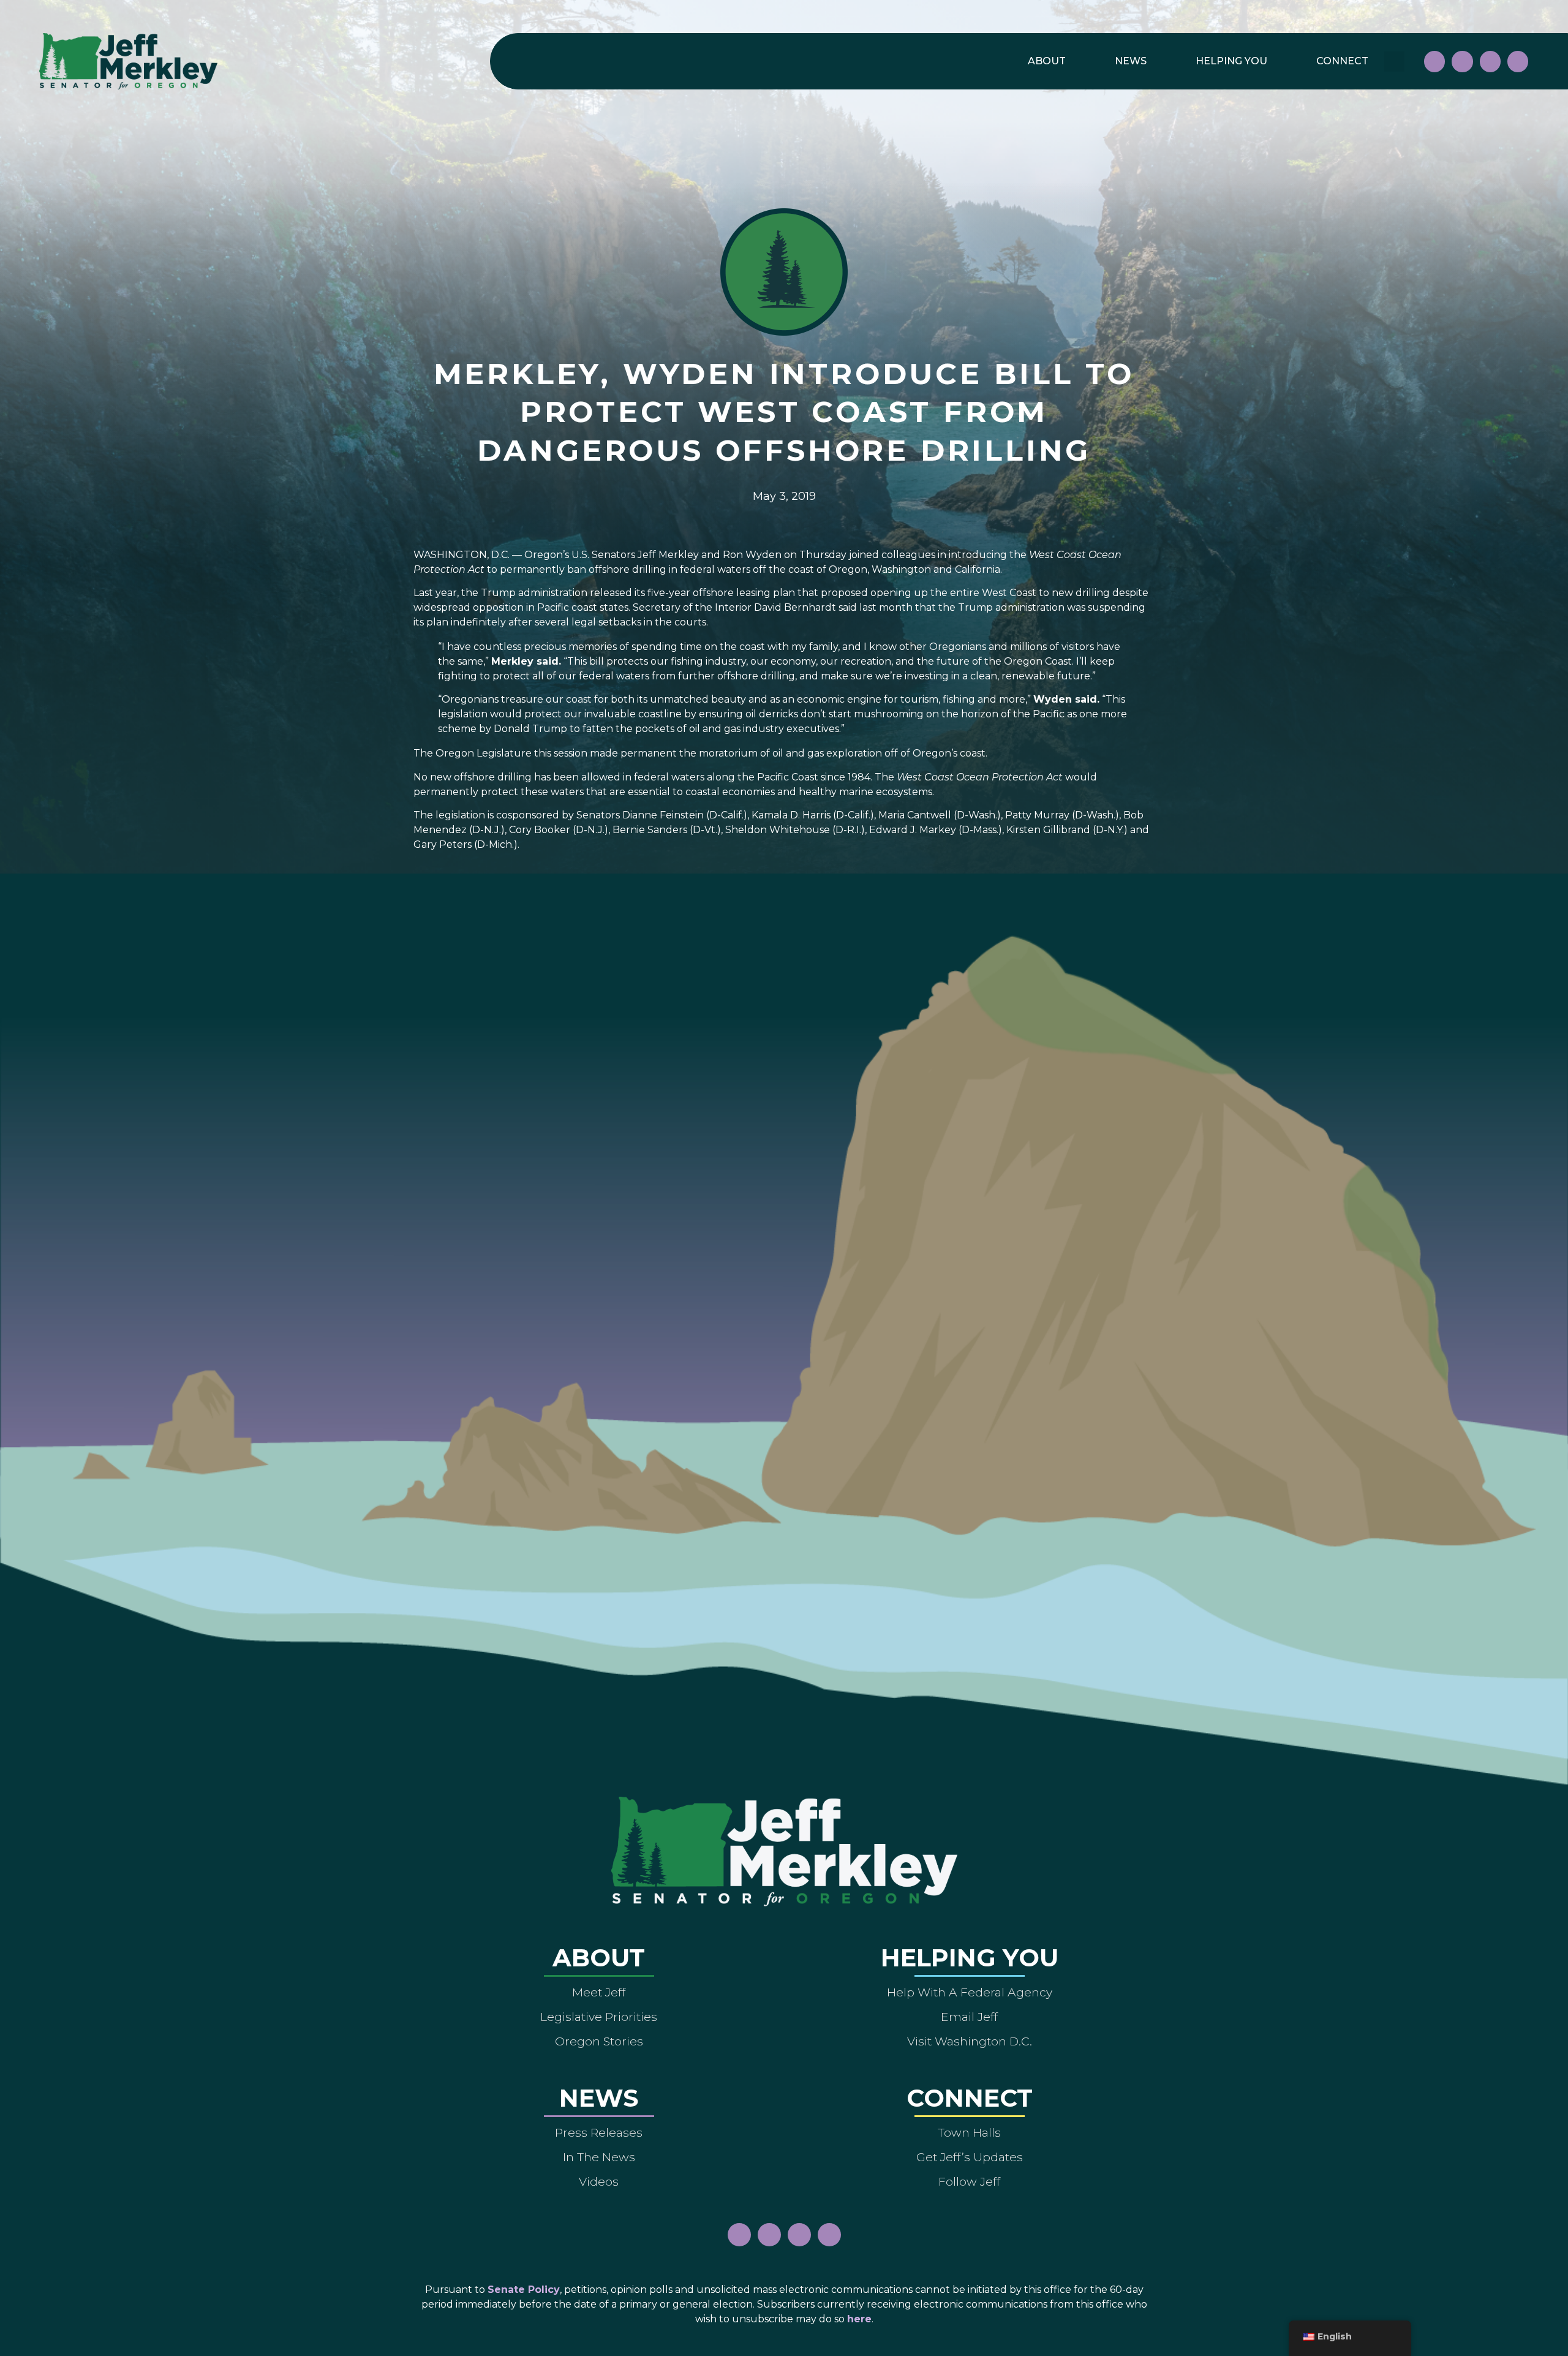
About (1047, 61)
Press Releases (599, 2132)
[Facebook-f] (1434, 61)
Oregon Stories (599, 2041)
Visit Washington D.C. (970, 2041)
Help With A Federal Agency (970, 1992)
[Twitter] (1518, 61)
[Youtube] (1490, 61)
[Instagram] (1462, 61)
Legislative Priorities (599, 2017)
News (1131, 61)
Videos (599, 2181)
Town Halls (969, 2132)
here (859, 2319)
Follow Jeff (969, 2181)
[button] (1394, 62)
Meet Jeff (599, 1992)
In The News (599, 2157)
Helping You (1231, 61)
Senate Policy (524, 2290)
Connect (1342, 61)
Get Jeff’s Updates (970, 2157)
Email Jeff (969, 2017)
